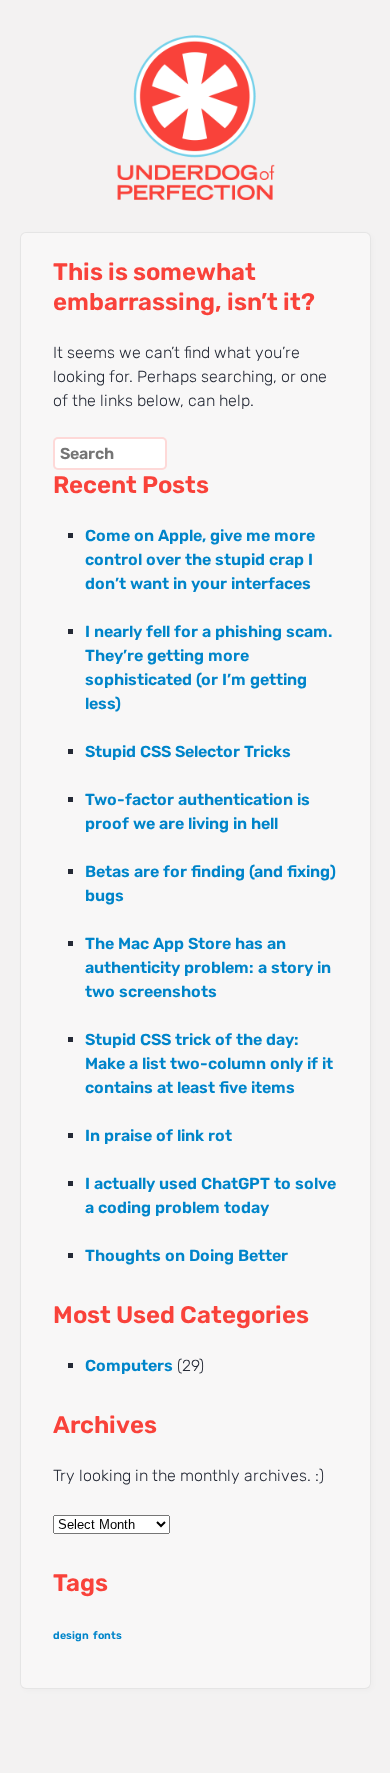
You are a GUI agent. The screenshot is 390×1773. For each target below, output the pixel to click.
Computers (129, 1365)
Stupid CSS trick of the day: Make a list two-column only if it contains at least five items (209, 1063)
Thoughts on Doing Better (186, 1255)
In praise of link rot (158, 1135)
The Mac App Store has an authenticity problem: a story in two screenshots (208, 967)
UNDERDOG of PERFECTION (195, 100)
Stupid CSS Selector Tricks (188, 751)
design (71, 1635)
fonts (107, 1635)
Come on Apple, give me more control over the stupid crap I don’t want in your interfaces (200, 559)
